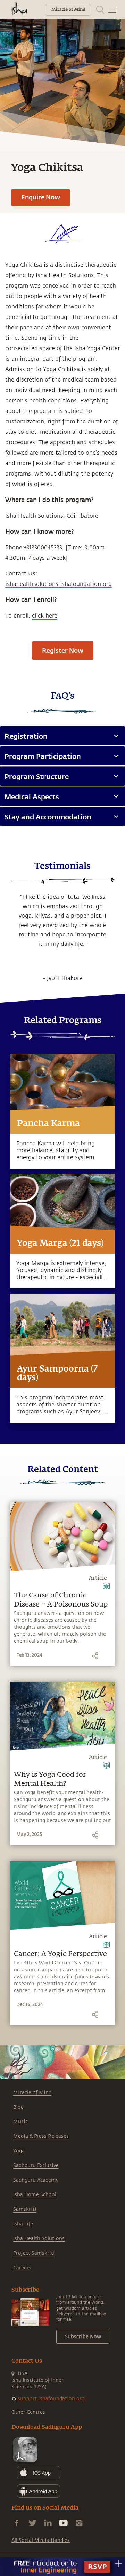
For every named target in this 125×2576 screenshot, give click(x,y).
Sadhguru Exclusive (36, 2165)
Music (20, 2122)
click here (45, 616)
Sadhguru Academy (36, 2180)
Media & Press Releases (41, 2136)
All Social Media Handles (41, 2540)
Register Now (63, 650)
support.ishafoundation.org (51, 2399)
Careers (22, 2268)
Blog (18, 2107)
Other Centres (28, 2412)
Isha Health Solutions (39, 2239)
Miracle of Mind (32, 2093)
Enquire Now (41, 197)
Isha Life (23, 2224)
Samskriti (25, 2209)
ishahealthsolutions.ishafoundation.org (59, 584)
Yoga (19, 2151)
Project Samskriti (34, 2253)
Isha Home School (35, 2195)
